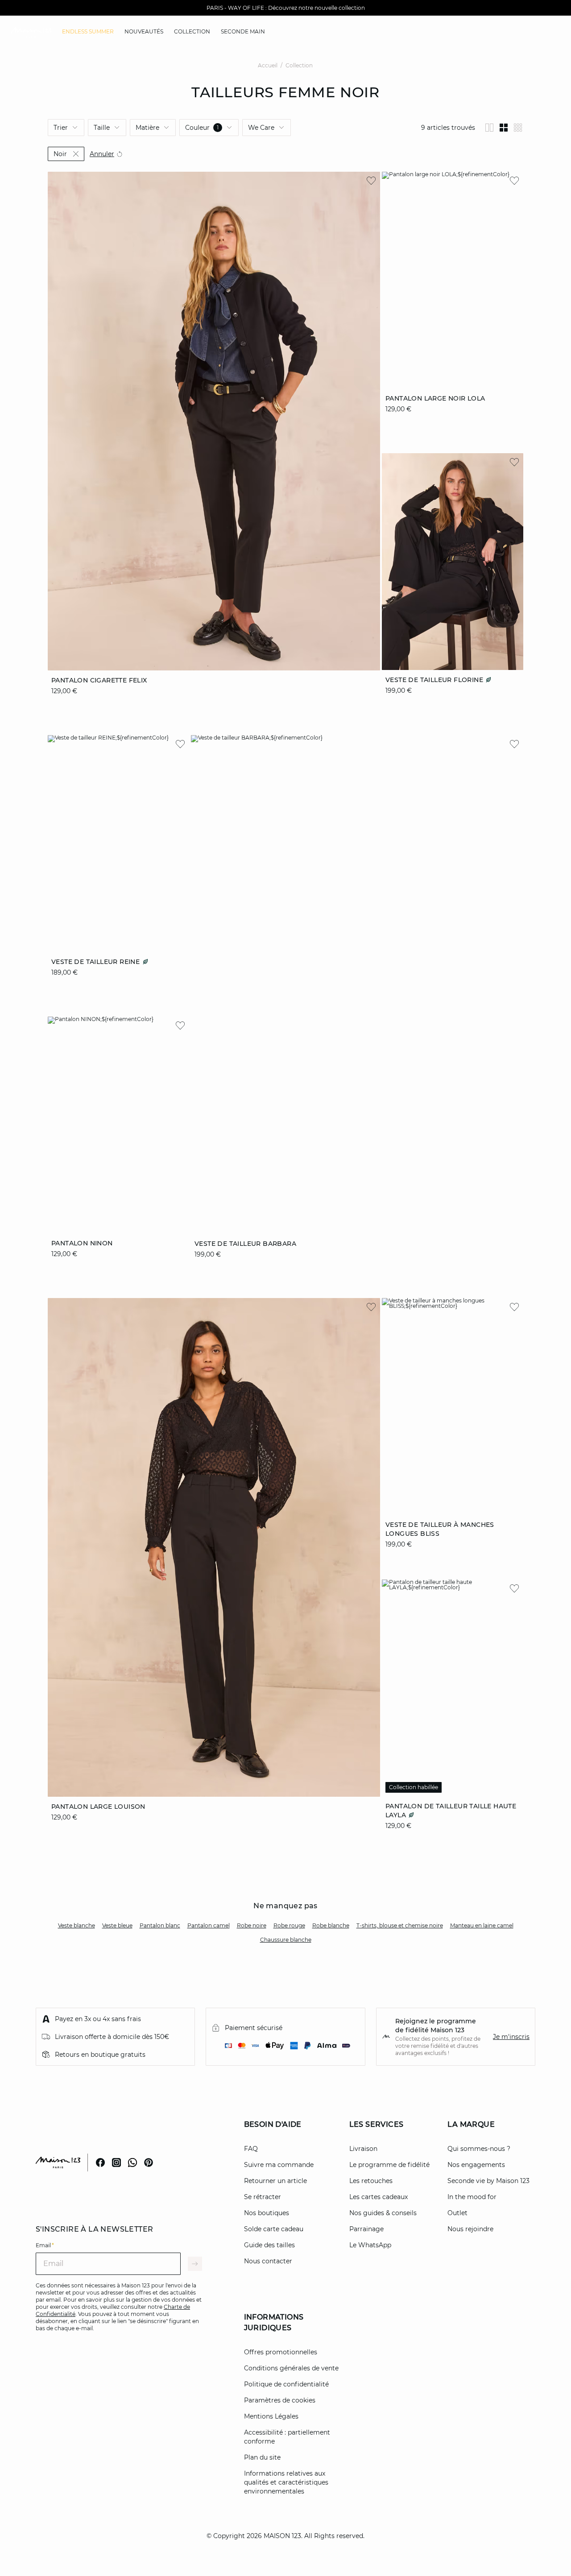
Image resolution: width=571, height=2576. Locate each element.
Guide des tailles (269, 2245)
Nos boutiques (267, 2213)
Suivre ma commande (279, 2165)
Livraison (363, 2149)
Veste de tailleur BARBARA (245, 1243)
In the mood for (472, 2197)
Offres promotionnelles (281, 2352)
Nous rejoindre (470, 2229)
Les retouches (371, 2181)
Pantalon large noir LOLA (435, 398)
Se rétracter (263, 2197)
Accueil (268, 65)
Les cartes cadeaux (379, 2197)
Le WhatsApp (370, 2245)
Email (45, 2245)
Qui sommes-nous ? (479, 2149)
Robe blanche (331, 1925)
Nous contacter (268, 2261)
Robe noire (252, 1925)
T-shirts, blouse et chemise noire (400, 1925)
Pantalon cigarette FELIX (99, 680)
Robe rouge (289, 1925)
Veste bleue (117, 1925)
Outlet (457, 2213)
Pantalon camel (209, 1925)
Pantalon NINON (82, 1243)
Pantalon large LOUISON (98, 1807)
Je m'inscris (511, 2037)
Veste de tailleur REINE (97, 962)
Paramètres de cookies (280, 2400)
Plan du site (262, 2457)
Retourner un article (275, 2181)
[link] (88, 32)
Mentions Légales (271, 2416)
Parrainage (366, 2229)
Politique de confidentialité (286, 2384)
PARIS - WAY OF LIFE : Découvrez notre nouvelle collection (286, 8)
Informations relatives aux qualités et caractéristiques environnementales (286, 2482)
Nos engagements (476, 2165)
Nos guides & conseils (383, 2213)
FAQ (251, 2149)
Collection (299, 65)
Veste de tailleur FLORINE (435, 680)
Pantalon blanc (160, 1925)
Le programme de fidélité (389, 2165)
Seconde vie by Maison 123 (488, 2181)
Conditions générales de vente (291, 2368)
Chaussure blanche (286, 1940)
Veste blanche (77, 1925)
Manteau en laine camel (482, 1925)
